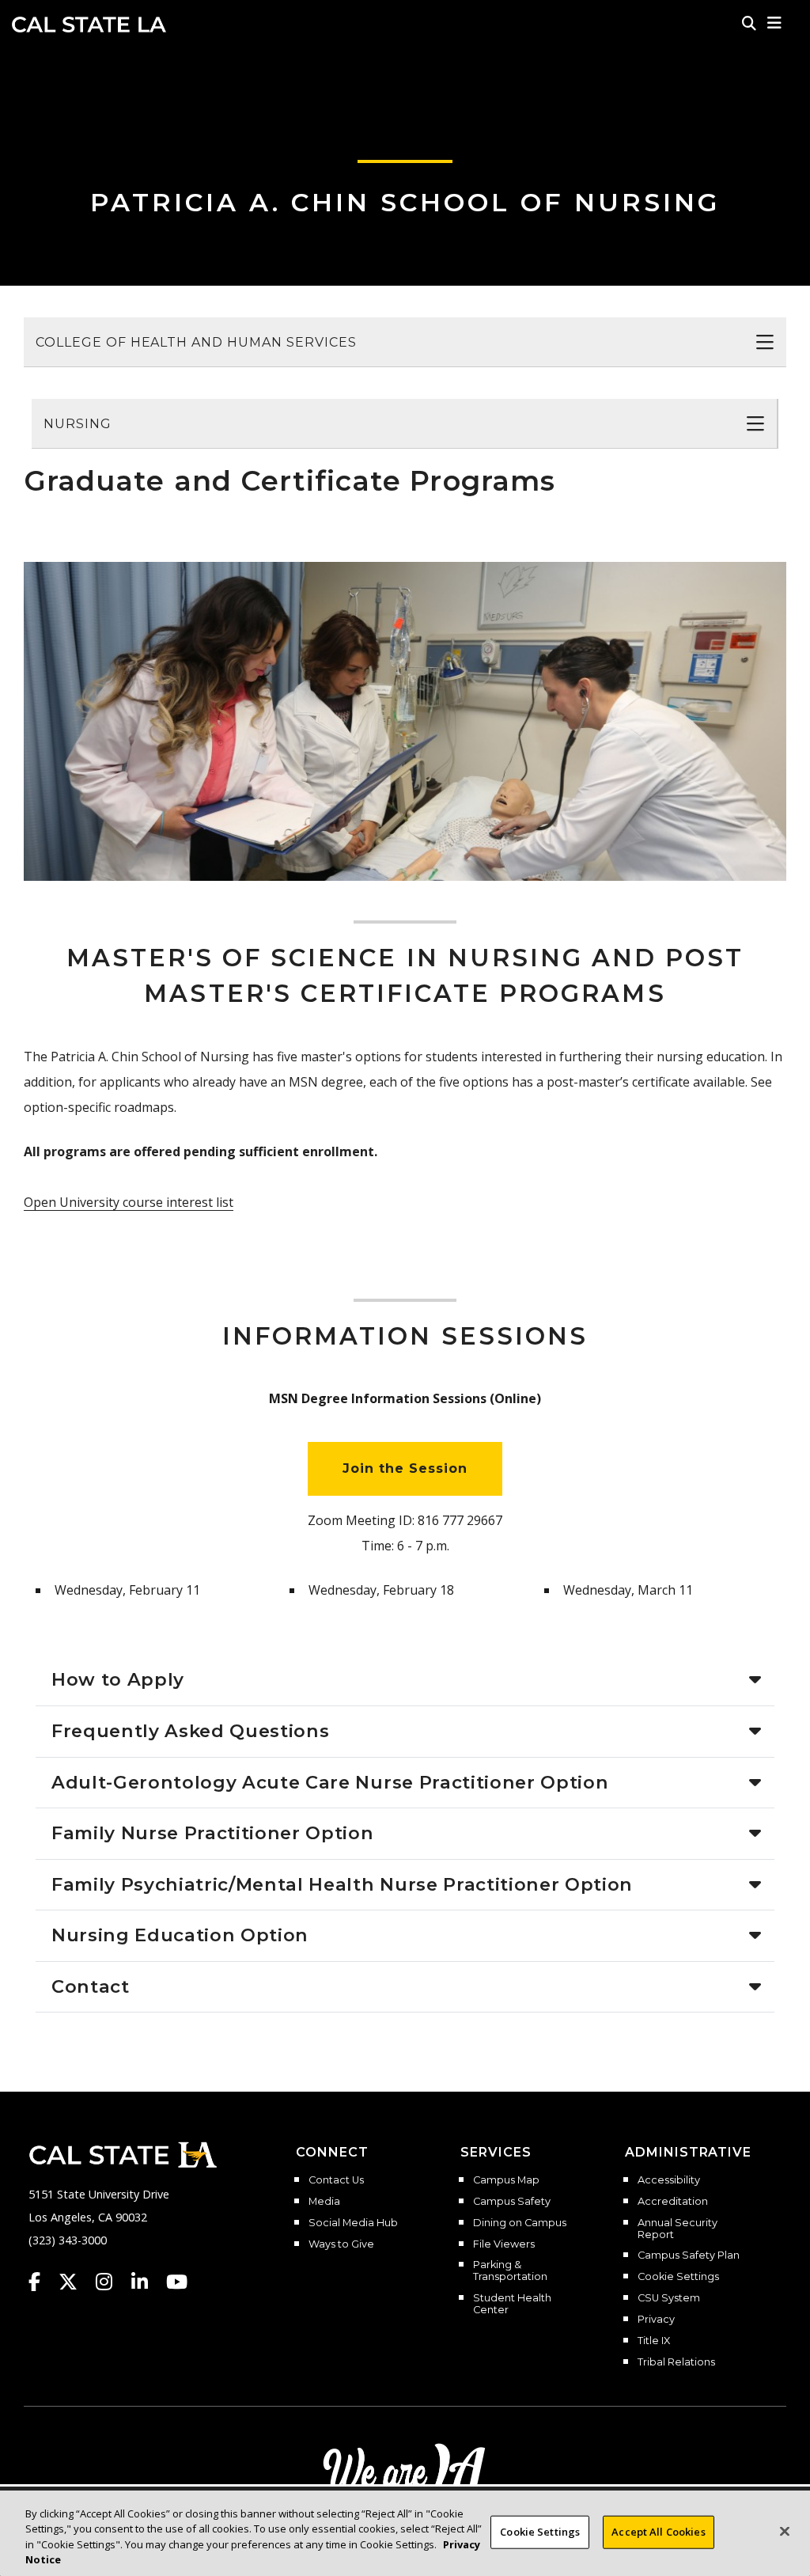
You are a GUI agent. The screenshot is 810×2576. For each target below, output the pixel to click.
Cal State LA (89, 25)
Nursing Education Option (180, 1935)
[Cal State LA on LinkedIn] (147, 2282)
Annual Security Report (678, 2229)
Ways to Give (341, 2244)
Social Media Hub (353, 2223)
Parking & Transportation (510, 2271)
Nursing (78, 424)
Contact (91, 1986)
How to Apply (118, 1679)
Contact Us (336, 2180)
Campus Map (506, 2180)
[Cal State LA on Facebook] (42, 2282)
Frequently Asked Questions (190, 1731)
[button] (775, 23)
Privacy (656, 2320)
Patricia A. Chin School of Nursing (405, 202)
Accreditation (673, 2202)
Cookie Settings (678, 2277)
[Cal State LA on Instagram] (112, 2282)
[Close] (785, 2531)
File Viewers (504, 2244)
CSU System (669, 2298)
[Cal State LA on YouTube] (177, 2282)
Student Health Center (512, 2304)
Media (324, 2202)
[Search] (749, 23)
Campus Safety (512, 2202)
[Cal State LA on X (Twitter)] (76, 2282)
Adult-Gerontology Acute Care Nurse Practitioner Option (330, 1782)
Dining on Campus (520, 2223)
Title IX (654, 2341)
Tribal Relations (676, 2362)
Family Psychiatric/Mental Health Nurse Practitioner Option (342, 1884)
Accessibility (669, 2180)
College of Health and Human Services (196, 342)
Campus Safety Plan (689, 2255)
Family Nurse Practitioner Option (213, 1833)
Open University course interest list (129, 1202)
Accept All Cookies (658, 2532)
